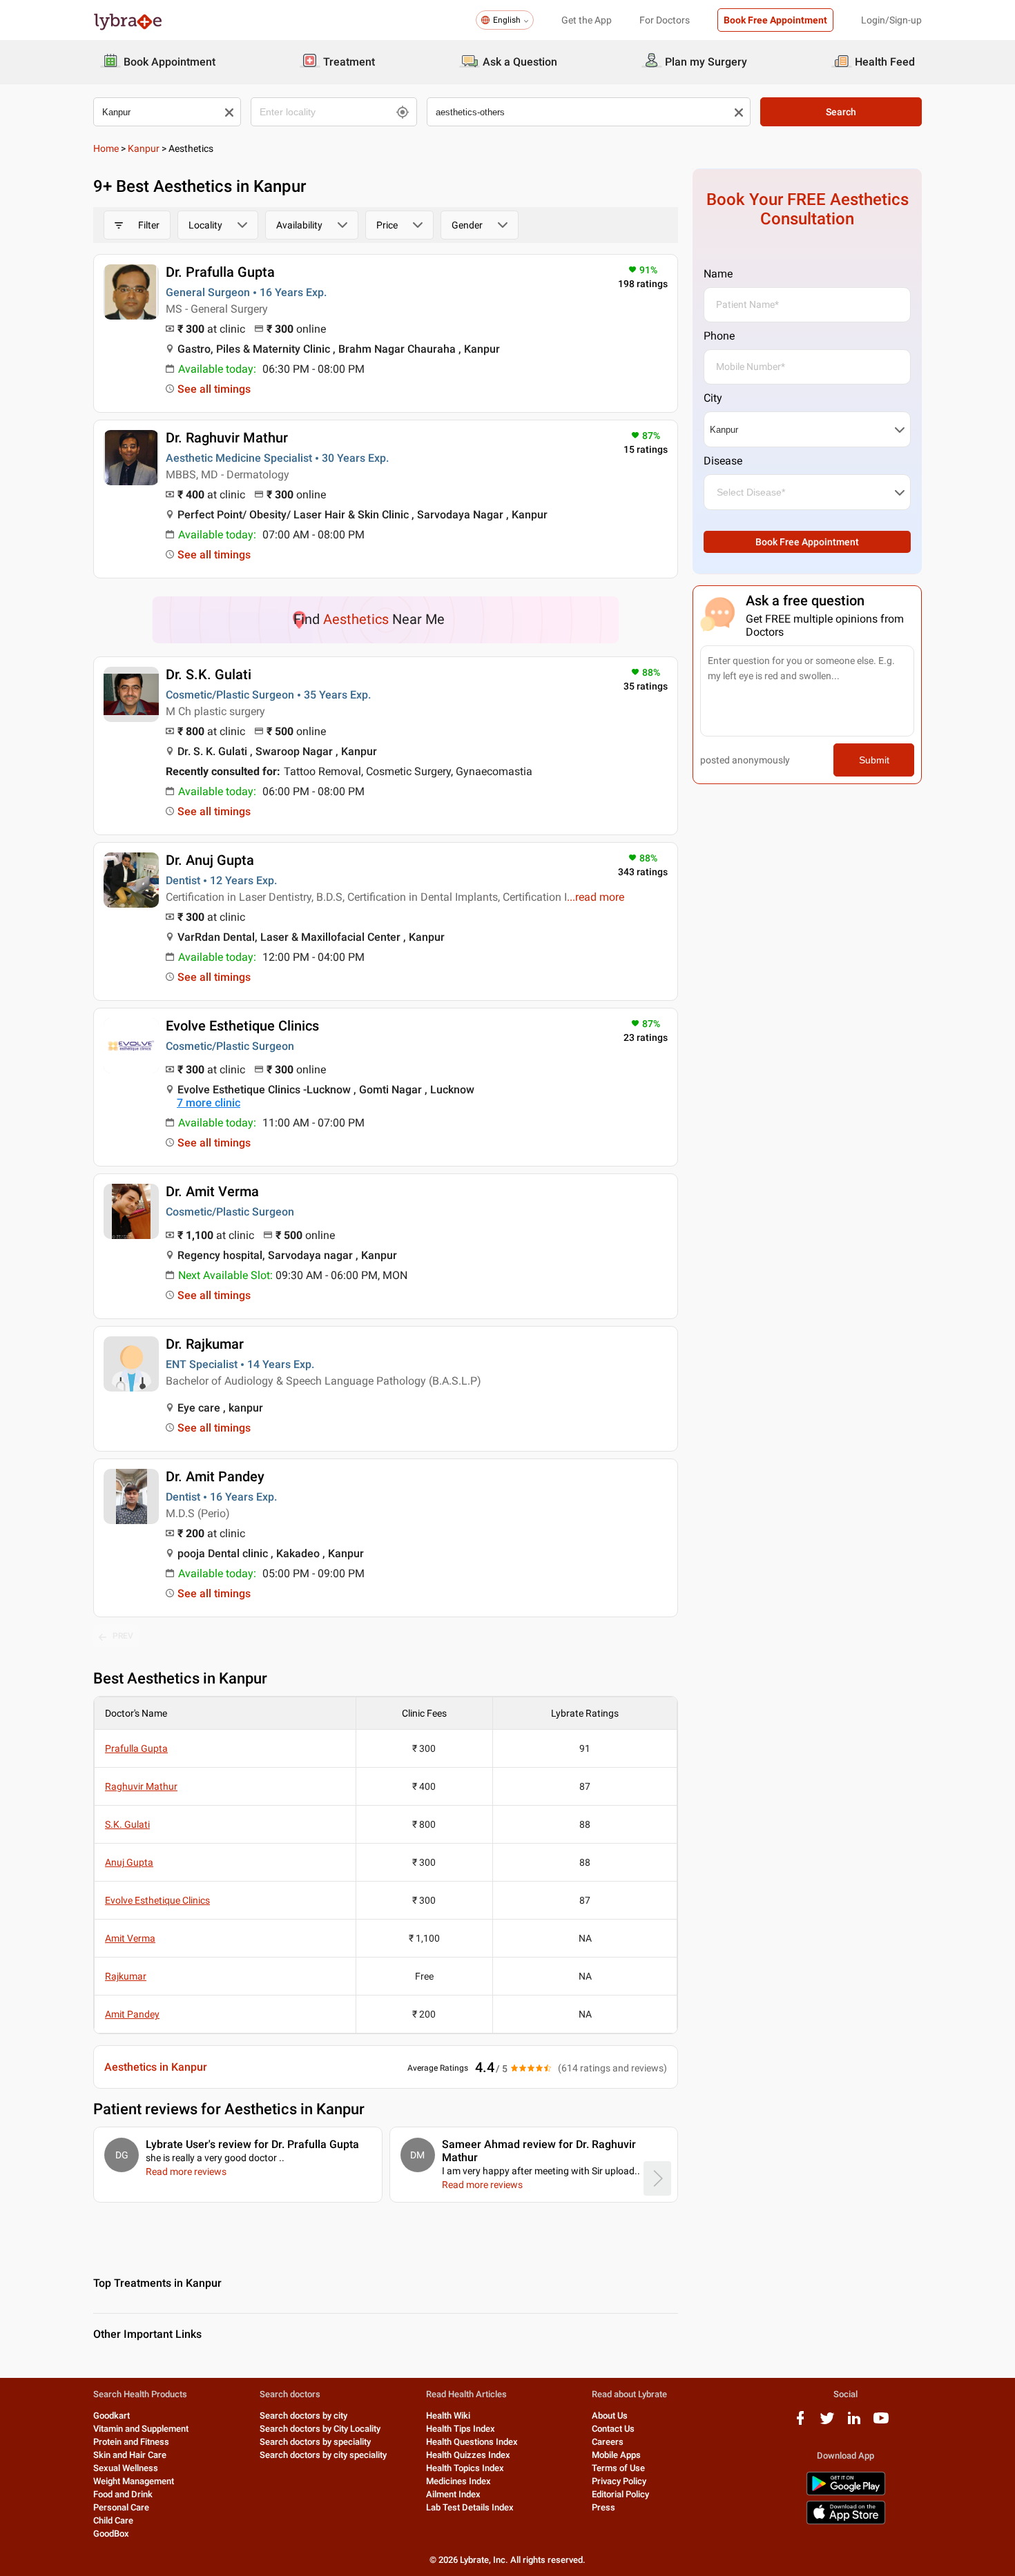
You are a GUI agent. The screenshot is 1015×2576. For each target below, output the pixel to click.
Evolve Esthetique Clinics (242, 1026)
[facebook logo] (800, 2423)
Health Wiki (448, 2416)
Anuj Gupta (129, 1862)
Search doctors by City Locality (320, 2429)
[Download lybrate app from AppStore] (846, 2522)
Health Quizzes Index (468, 2455)
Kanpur (144, 148)
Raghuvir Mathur (141, 1786)
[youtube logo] (881, 2423)
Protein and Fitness (131, 2442)
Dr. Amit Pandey (215, 1476)
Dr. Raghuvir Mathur (227, 438)
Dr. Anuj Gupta (210, 860)
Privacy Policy (619, 2481)
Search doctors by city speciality (323, 2455)
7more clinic (209, 1103)
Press (603, 2507)
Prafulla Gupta (136, 1748)
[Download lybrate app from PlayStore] (846, 2493)
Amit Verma (130, 1938)
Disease (723, 461)
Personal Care (121, 2507)
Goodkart (112, 2416)
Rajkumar (126, 1976)
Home (106, 148)
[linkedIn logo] (854, 2423)
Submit (874, 760)
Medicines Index (458, 2481)
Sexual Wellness (126, 2468)
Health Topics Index (465, 2468)
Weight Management (134, 2481)
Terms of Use (618, 2468)
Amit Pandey (132, 2014)
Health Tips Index (461, 2429)
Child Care (113, 2520)
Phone (719, 336)
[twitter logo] (827, 2423)
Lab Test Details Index (470, 2507)
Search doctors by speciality (315, 2442)
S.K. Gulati (127, 1824)
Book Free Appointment (775, 20)
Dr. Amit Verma (212, 1191)
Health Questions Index (472, 2442)
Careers (608, 2442)
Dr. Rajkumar (205, 1344)
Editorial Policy (620, 2494)
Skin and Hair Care (130, 2455)
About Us (610, 2416)
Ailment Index (453, 2494)
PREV (123, 1636)
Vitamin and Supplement (141, 2429)
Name (718, 274)
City (713, 398)
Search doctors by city (303, 2416)
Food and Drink (123, 2494)
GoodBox (111, 2534)
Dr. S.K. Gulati (209, 674)
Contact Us (613, 2429)
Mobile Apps (616, 2455)
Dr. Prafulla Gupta (220, 272)
